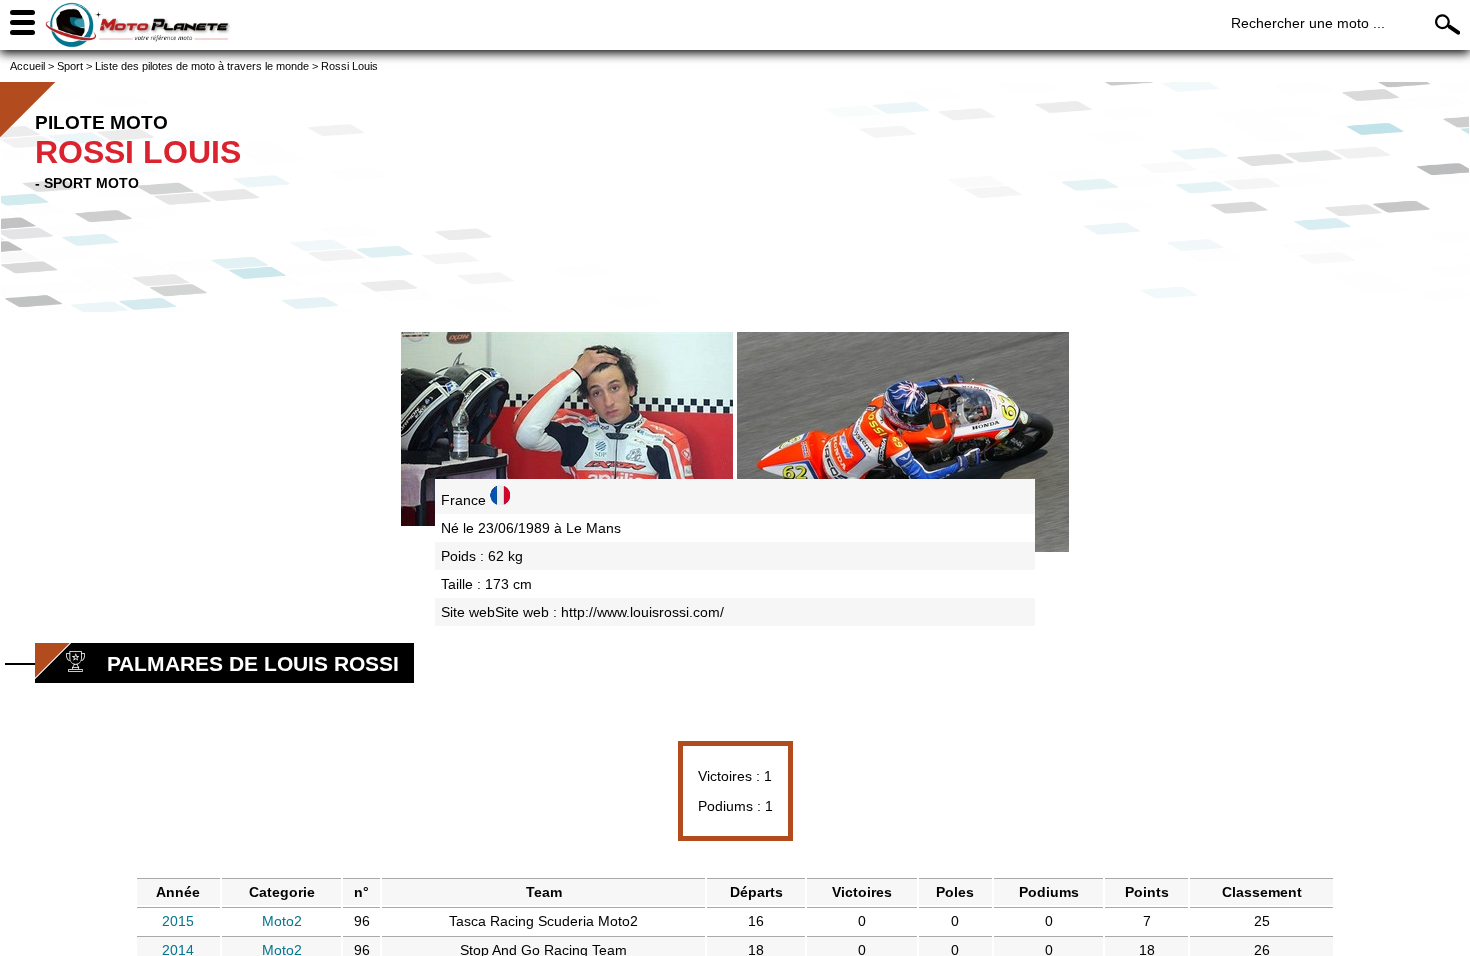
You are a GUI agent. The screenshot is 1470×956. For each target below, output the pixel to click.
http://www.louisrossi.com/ (642, 612)
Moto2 (282, 921)
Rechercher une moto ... (1308, 23)
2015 (178, 921)
